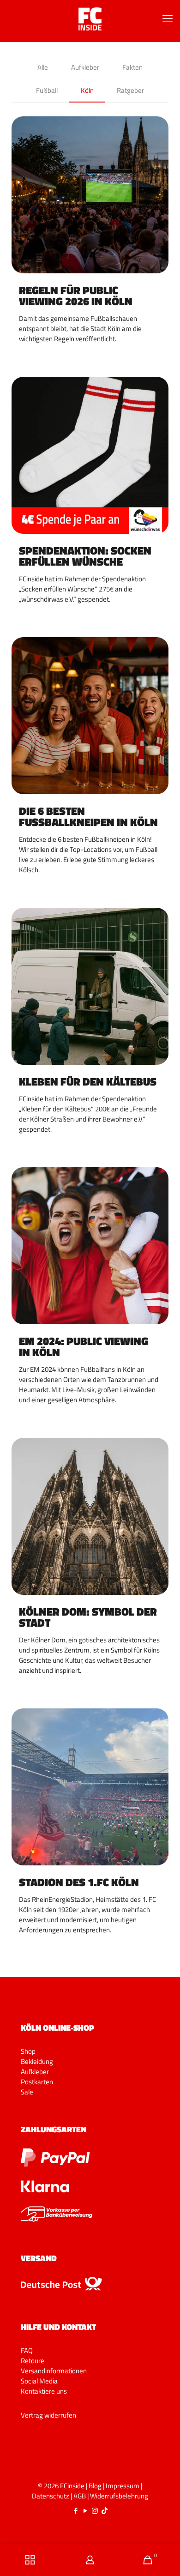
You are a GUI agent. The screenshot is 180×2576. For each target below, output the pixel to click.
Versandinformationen (54, 2371)
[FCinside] (90, 18)
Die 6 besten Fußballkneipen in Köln (88, 816)
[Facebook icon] (75, 2511)
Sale (27, 2092)
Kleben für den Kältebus (88, 1081)
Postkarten (37, 2082)
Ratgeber (130, 90)
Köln (87, 90)
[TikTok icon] (105, 2511)
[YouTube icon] (85, 2511)
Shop (28, 2051)
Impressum (123, 2486)
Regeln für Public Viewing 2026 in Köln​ (76, 296)
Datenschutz (51, 2496)
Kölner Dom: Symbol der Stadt (88, 1617)
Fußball (47, 90)
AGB (80, 2496)
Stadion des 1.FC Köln (79, 1882)
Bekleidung (37, 2061)
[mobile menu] (168, 18)
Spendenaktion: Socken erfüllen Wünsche (85, 556)
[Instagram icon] (95, 2511)
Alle (43, 67)
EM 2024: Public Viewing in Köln (84, 1346)
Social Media (39, 2381)
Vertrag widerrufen (48, 2415)
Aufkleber (85, 67)
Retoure (33, 2361)
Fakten (132, 67)
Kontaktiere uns (44, 2391)
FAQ (27, 2350)
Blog (95, 2486)
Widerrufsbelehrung (119, 2496)
